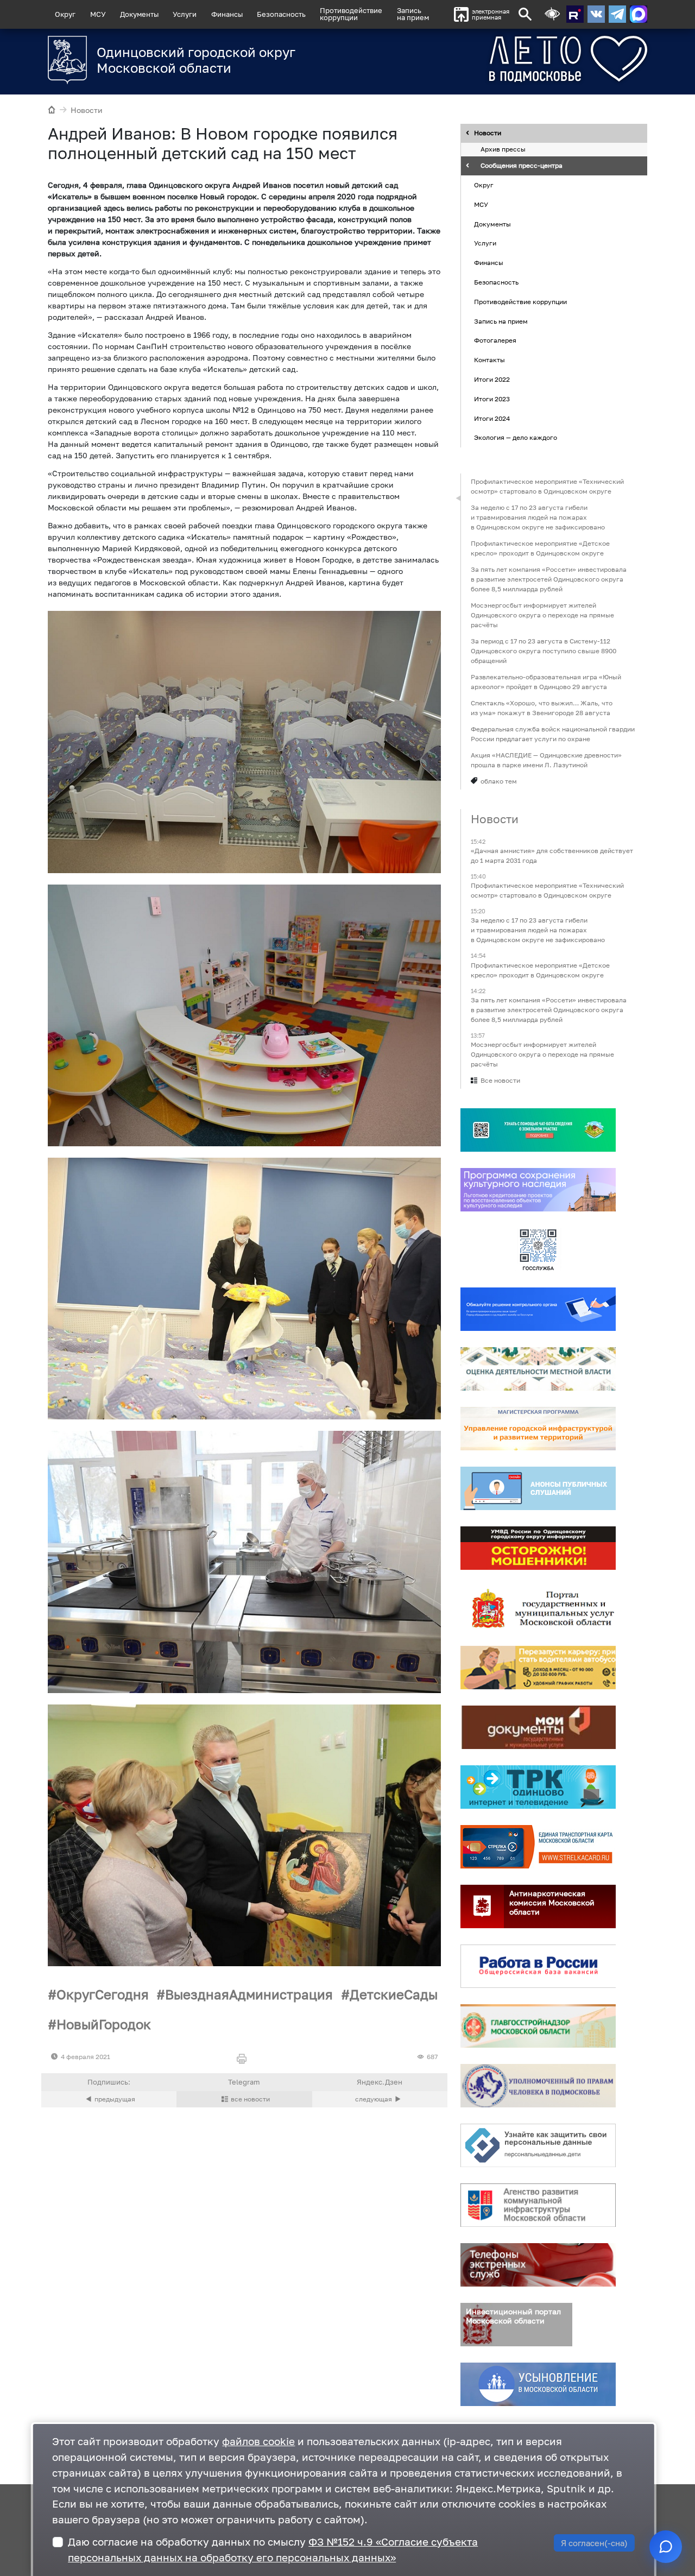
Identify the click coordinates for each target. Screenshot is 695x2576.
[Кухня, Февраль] (244, 1562)
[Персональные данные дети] (538, 2145)
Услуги (185, 14)
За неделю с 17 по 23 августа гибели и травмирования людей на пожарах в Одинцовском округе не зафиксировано (538, 517)
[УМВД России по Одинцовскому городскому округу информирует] (538, 1548)
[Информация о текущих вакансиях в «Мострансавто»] (538, 1668)
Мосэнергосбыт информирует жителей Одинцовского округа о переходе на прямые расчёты (542, 615)
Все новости (500, 1080)
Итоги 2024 (492, 418)
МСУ (98, 14)
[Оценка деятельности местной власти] (538, 1369)
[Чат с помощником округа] (666, 2547)
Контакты (489, 360)
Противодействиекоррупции (351, 14)
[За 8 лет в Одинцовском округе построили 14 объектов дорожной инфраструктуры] (380, 2099)
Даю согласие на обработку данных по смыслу (273, 2549)
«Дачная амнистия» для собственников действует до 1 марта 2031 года (552, 855)
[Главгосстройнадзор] (538, 2026)
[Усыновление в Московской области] (538, 2384)
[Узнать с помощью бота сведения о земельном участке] (538, 1130)
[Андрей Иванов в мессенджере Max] (639, 14)
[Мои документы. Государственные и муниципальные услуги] (538, 1727)
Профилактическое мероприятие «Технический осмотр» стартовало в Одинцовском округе (547, 486)
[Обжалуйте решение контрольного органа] (538, 1309)
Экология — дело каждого (516, 438)
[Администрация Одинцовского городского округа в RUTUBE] (575, 14)
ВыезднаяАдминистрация (249, 1994)
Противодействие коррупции (520, 302)
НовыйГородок (104, 2024)
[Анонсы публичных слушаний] (538, 1488)
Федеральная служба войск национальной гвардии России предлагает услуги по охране (553, 734)
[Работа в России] (538, 1966)
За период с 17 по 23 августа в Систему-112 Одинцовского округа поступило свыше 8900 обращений (544, 651)
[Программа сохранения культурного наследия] (538, 1190)
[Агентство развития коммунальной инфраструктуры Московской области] (538, 2205)
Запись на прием (413, 14)
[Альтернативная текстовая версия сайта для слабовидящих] (552, 14)
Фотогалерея (495, 341)
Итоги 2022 (492, 379)
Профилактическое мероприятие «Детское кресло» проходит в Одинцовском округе (540, 548)
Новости (87, 110)
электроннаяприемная (491, 14)
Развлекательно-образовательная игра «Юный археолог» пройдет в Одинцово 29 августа (546, 682)
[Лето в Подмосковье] (528, 59)
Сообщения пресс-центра (522, 166)
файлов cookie (258, 2441)
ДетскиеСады (394, 1994)
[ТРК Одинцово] (538, 1787)
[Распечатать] (244, 2059)
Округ (65, 14)
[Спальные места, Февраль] (244, 742)
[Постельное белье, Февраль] (244, 1289)
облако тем (499, 781)
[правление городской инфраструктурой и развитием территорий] (538, 1429)
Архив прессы (503, 150)
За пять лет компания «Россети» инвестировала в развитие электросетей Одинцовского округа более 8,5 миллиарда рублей (549, 579)
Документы (139, 14)
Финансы (227, 14)
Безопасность (281, 14)
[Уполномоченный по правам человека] (538, 2086)
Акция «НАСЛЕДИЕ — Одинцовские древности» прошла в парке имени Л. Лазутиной (546, 760)
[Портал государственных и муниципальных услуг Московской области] (538, 1608)
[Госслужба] (538, 1249)
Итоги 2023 (492, 399)
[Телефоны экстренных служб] (538, 2265)
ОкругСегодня (103, 1994)
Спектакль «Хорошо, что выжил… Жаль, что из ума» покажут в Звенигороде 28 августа (542, 708)
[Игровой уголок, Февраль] (244, 1015)
